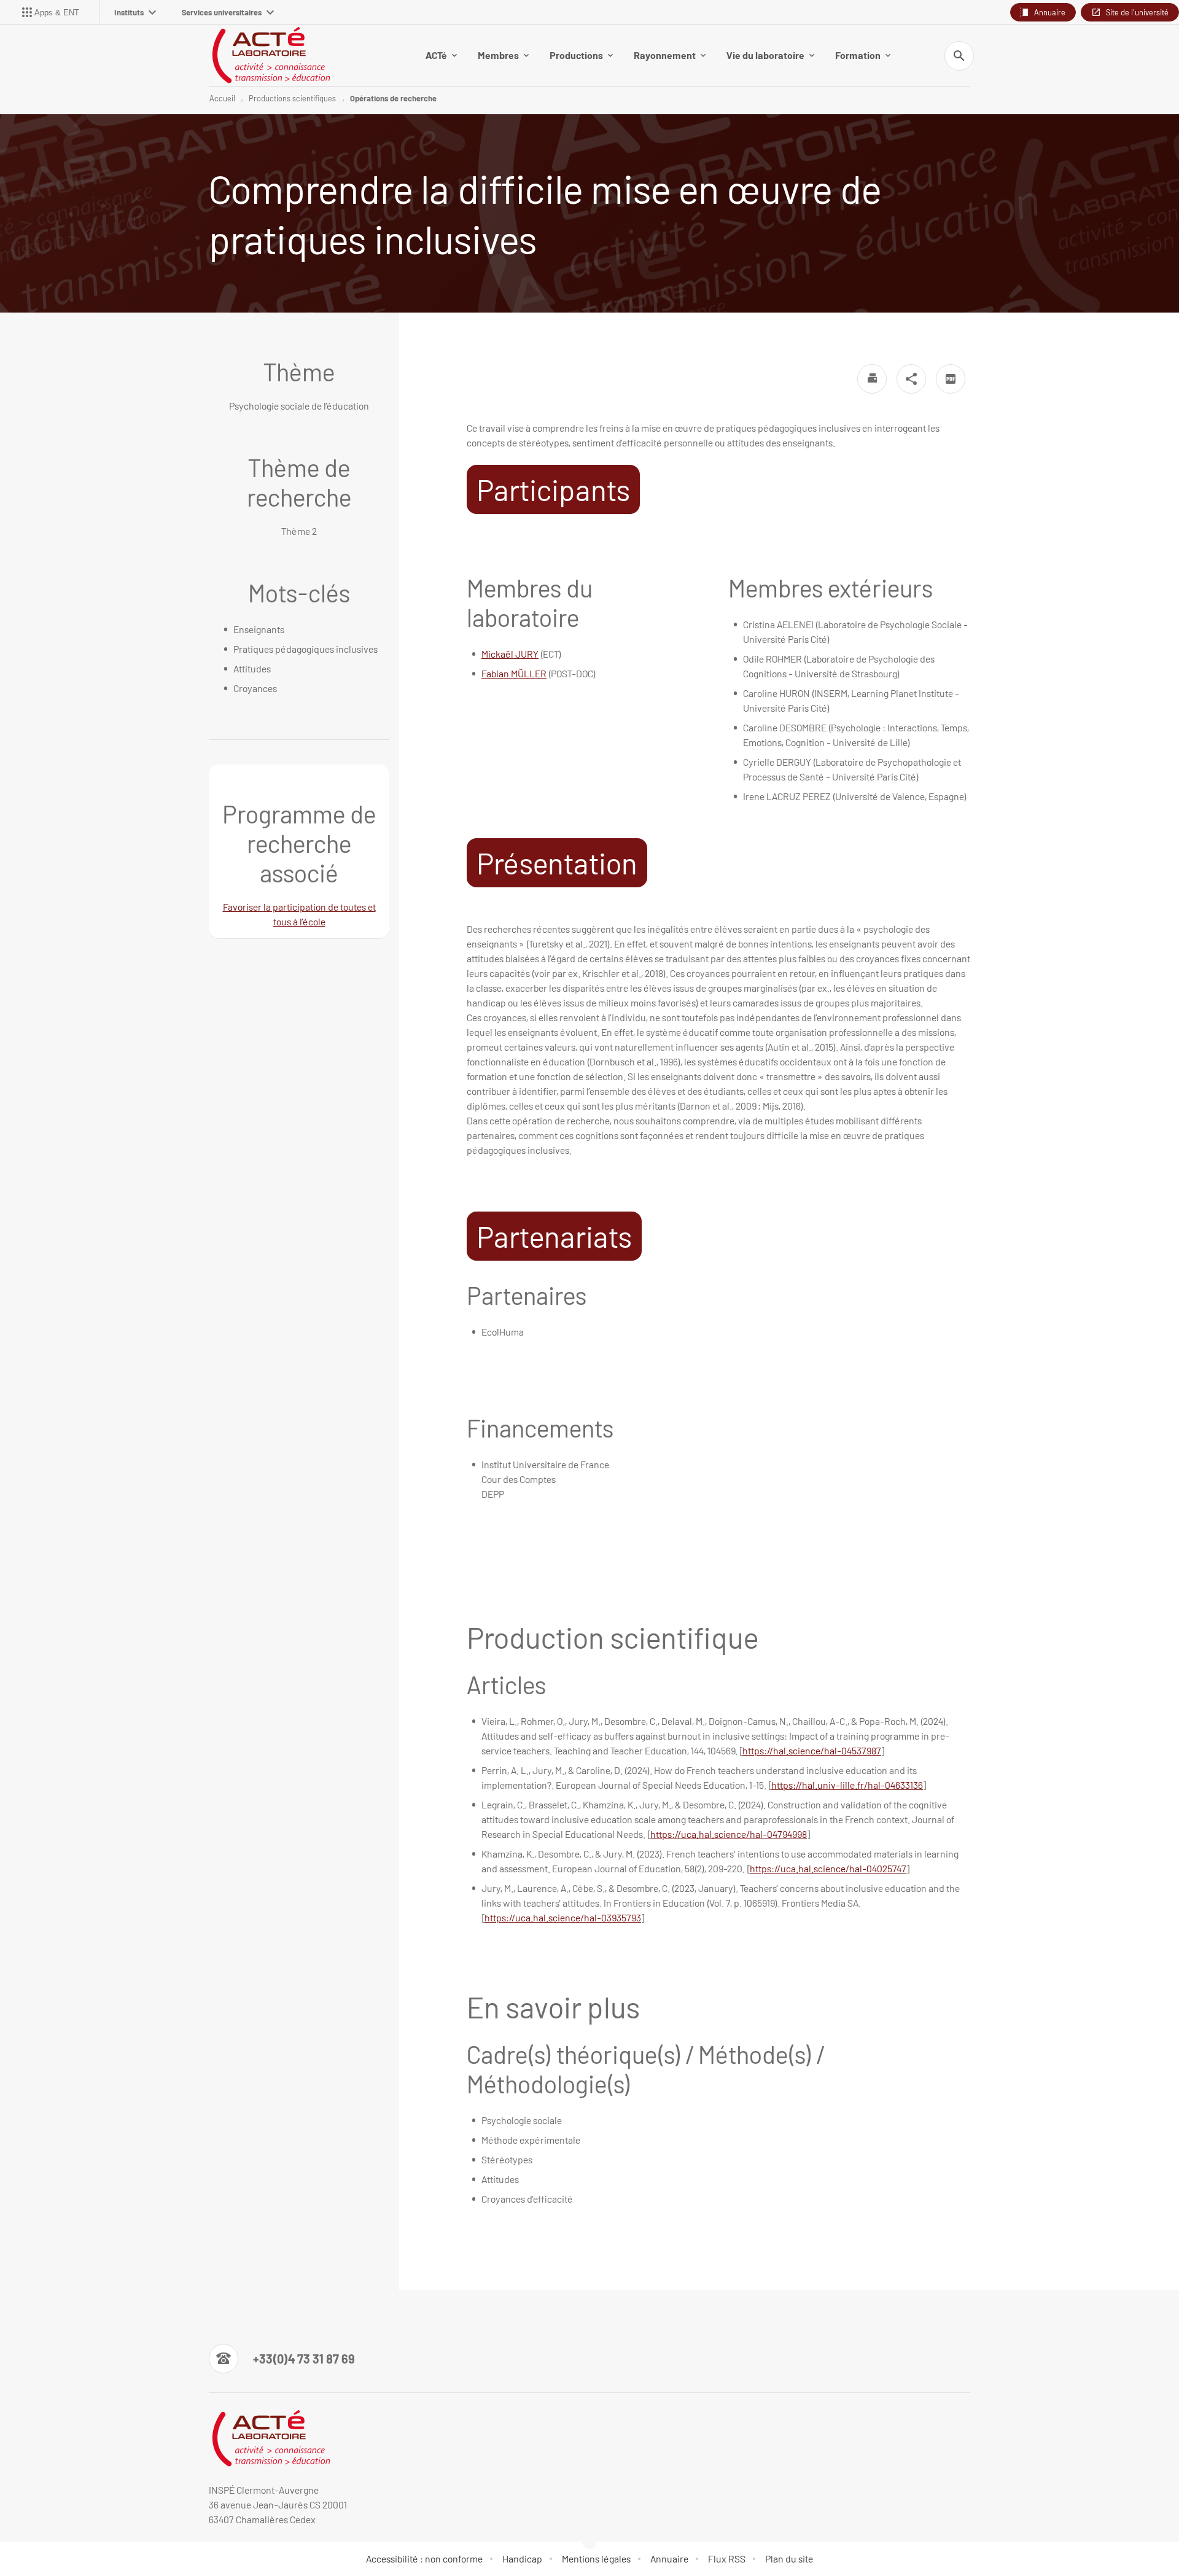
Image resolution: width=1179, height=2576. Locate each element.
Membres (498, 55)
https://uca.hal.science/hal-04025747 (828, 1868)
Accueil (222, 98)
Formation (858, 55)
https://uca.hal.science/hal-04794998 (729, 1834)
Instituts (129, 12)
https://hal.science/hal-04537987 (812, 1750)
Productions (576, 55)
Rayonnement (665, 55)
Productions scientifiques (292, 98)
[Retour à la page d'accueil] (270, 55)
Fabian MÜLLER (514, 673)
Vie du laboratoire (765, 55)
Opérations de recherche (393, 98)
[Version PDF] (951, 379)
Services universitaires (222, 12)
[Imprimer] (872, 379)
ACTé (436, 55)
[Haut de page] (76, 2539)
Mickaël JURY (510, 654)
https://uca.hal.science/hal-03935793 (563, 1917)
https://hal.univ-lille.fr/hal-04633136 (847, 1785)
